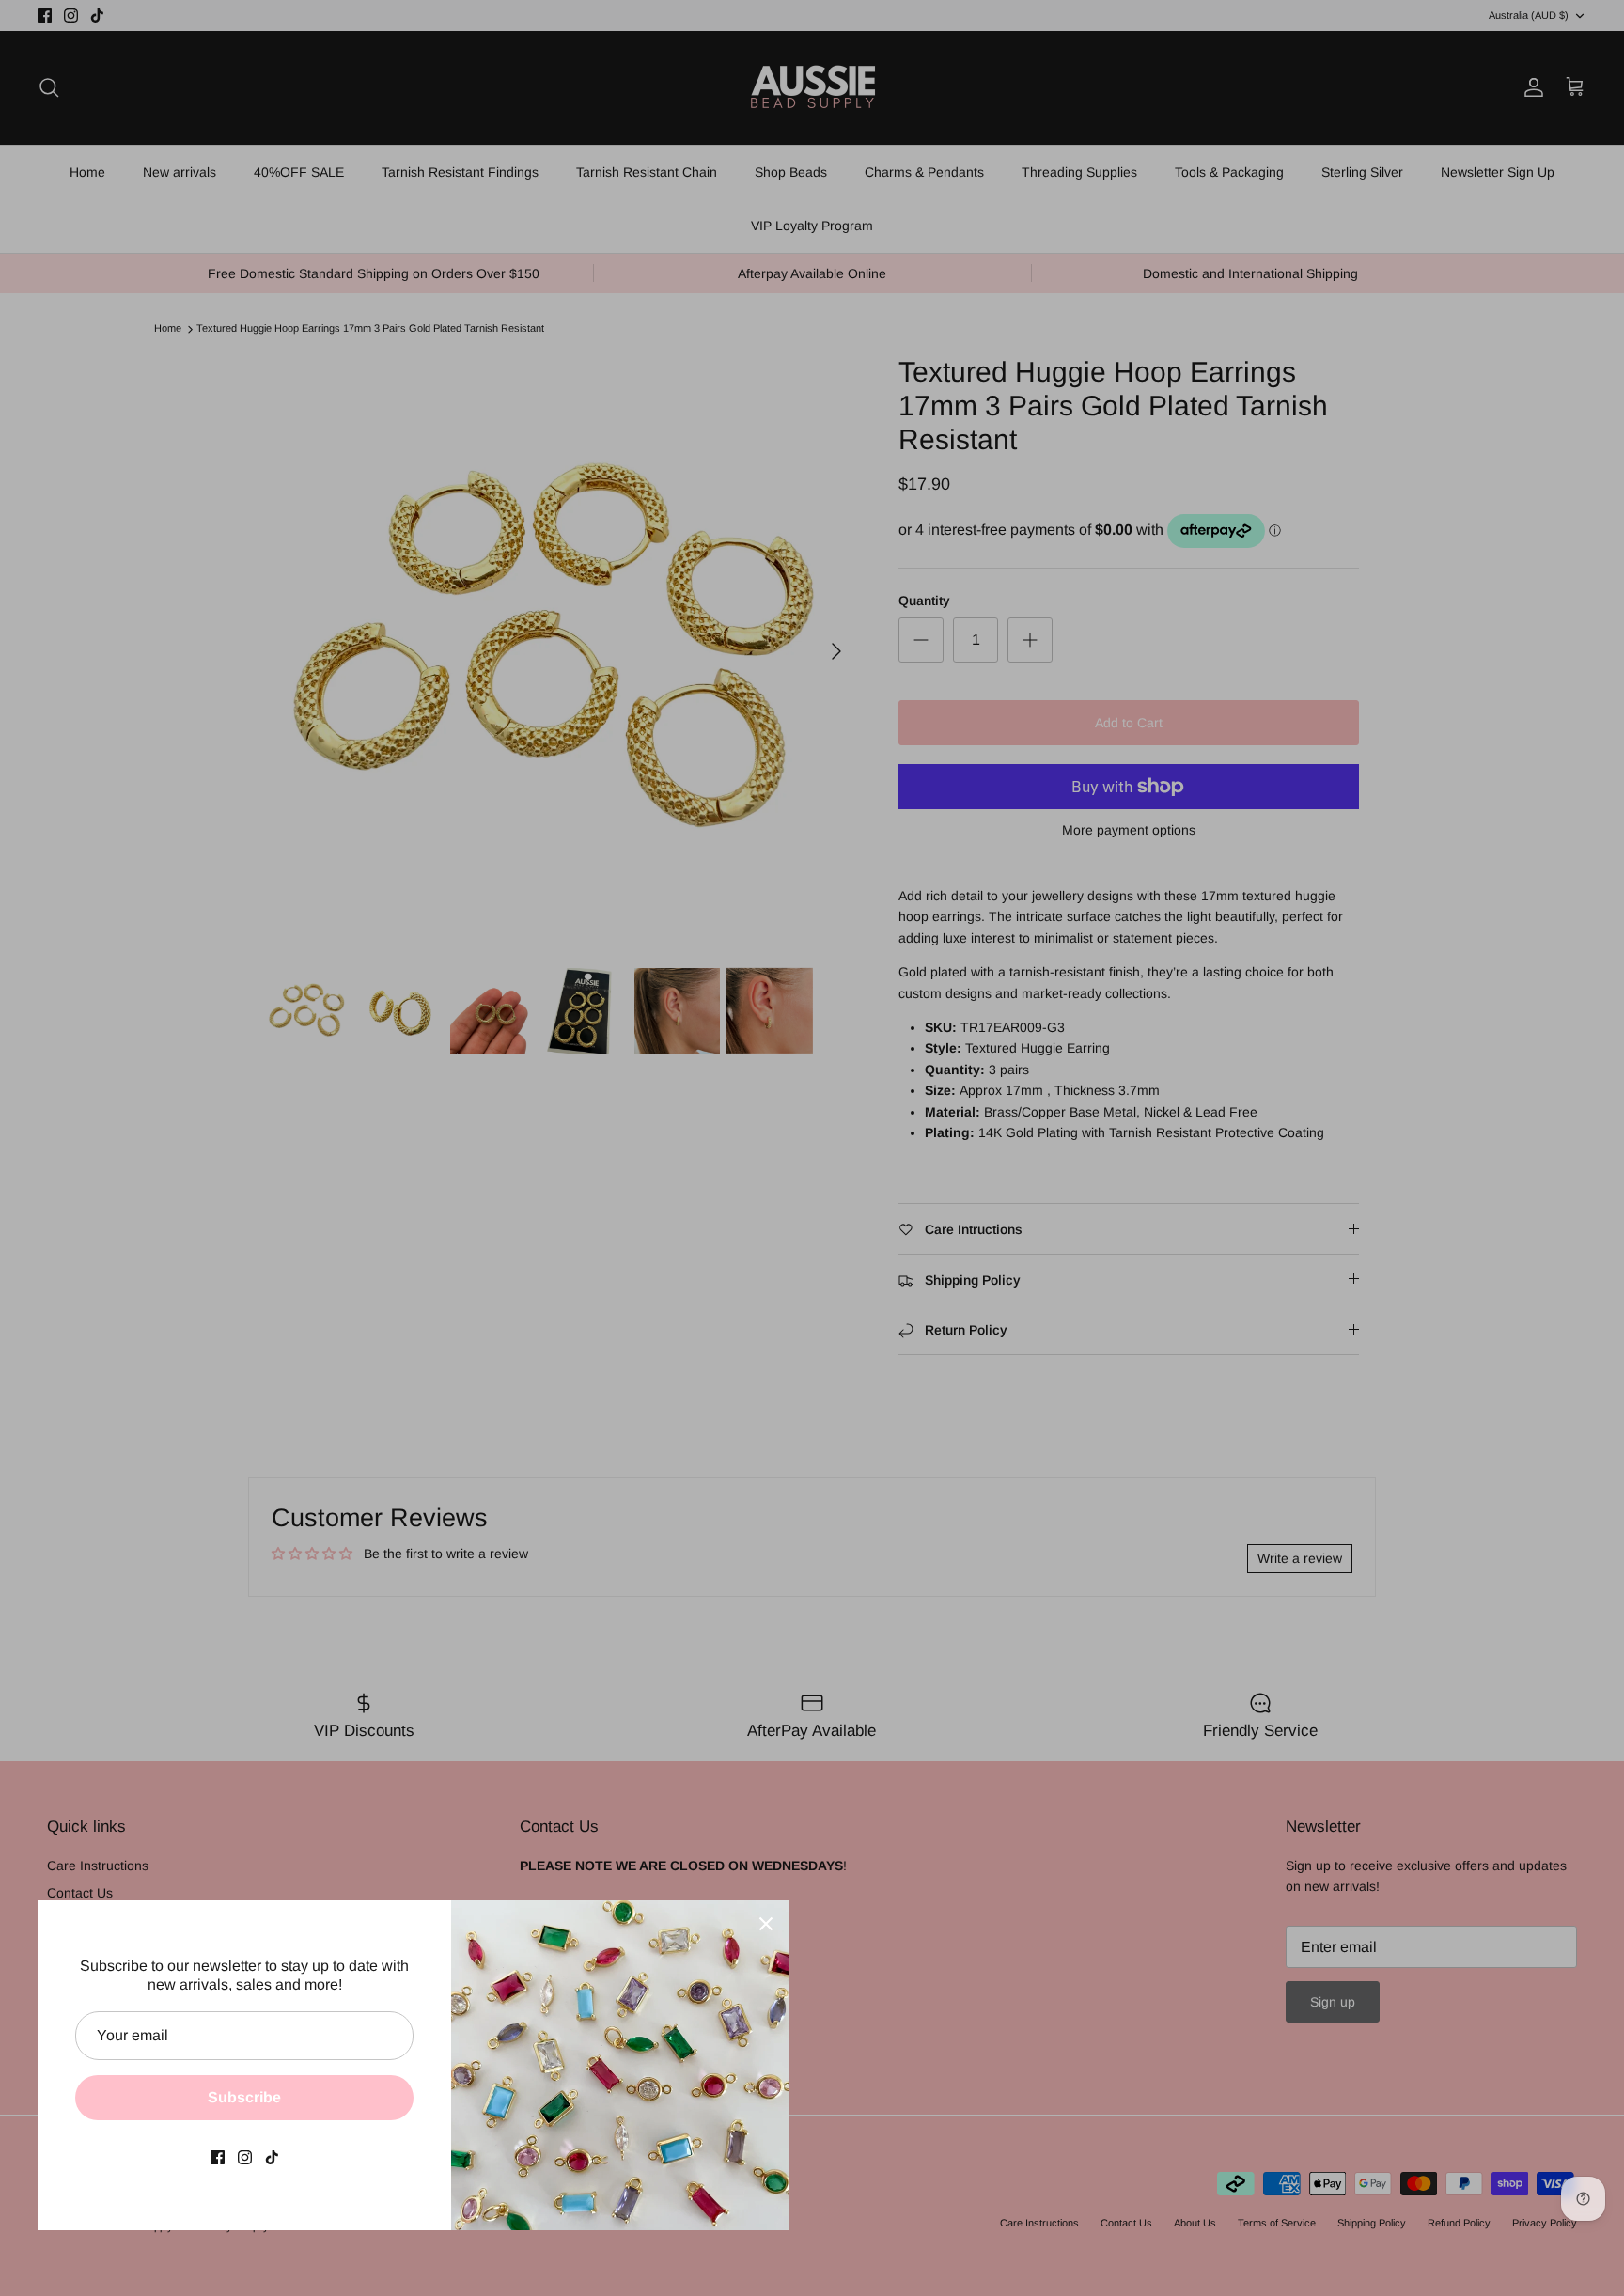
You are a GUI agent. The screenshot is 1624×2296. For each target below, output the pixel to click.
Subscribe (244, 2097)
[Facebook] (218, 2157)
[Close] (766, 1924)
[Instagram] (245, 2157)
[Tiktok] (272, 2157)
